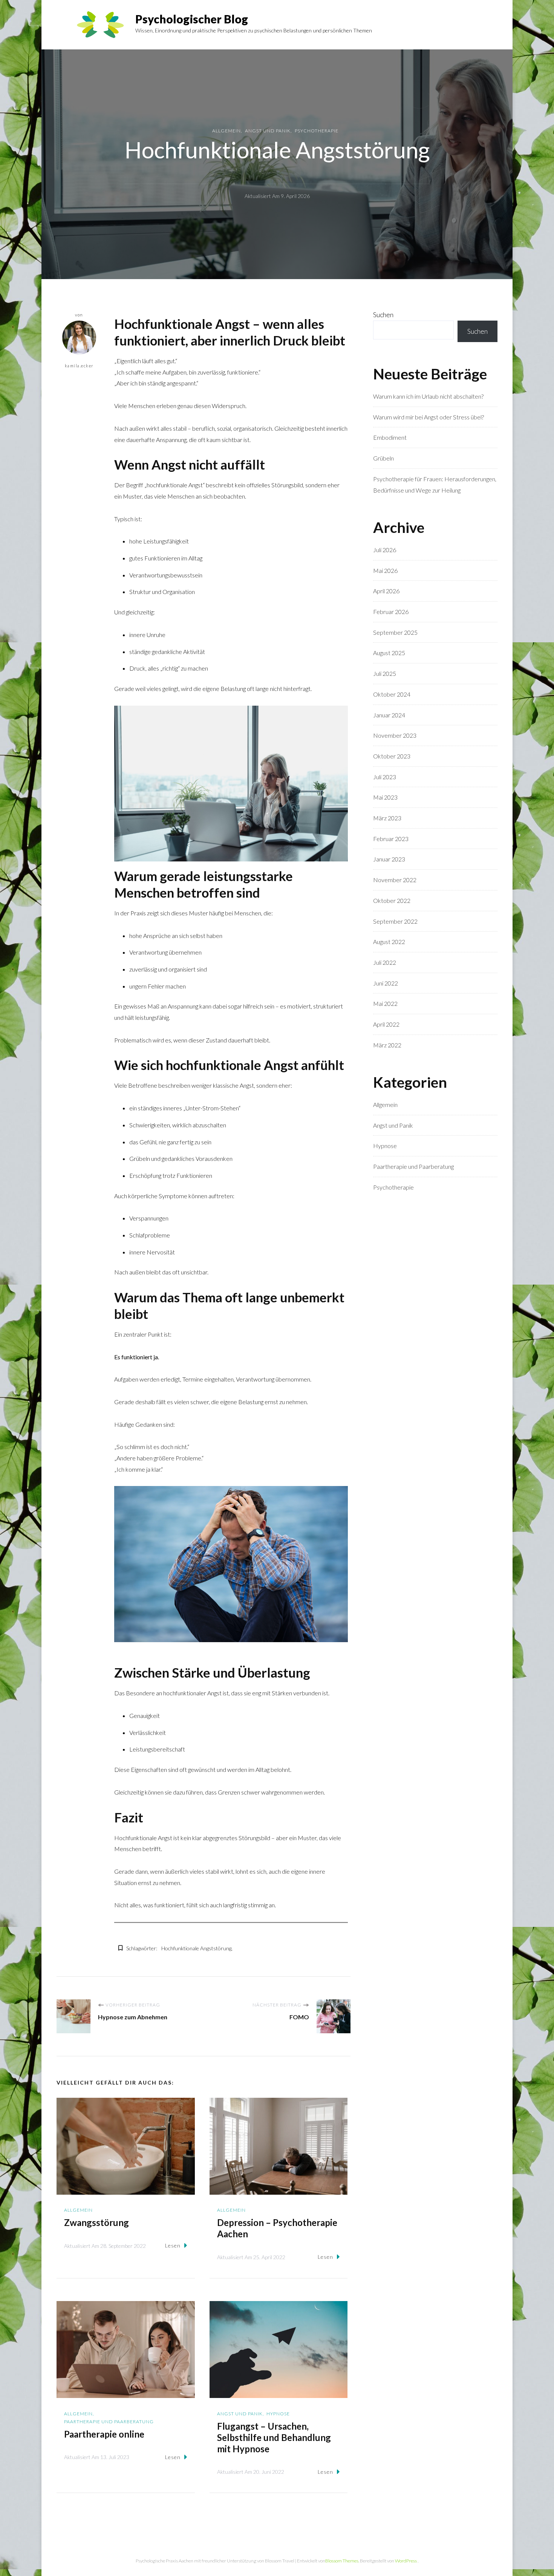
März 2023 (387, 818)
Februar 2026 (391, 612)
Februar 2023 (391, 839)
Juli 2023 (385, 777)
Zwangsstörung (96, 2222)
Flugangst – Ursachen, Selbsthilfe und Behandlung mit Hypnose (274, 2437)
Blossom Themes (342, 2561)
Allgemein (226, 131)
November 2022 (395, 880)
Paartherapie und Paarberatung (109, 2422)
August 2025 (389, 653)
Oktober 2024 (392, 694)
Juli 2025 (385, 673)
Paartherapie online (104, 2434)
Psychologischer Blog (192, 19)
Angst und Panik (268, 131)
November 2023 (395, 735)
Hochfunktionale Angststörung (196, 1948)
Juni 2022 (386, 983)
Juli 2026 (385, 550)
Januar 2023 (389, 859)
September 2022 (395, 921)
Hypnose (278, 2414)
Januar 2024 (389, 715)
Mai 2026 (385, 570)
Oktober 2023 (392, 756)
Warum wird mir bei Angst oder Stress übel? (429, 417)
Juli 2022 (385, 962)
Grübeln (383, 458)
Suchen (383, 315)
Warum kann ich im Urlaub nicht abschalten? (428, 396)
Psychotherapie (317, 131)
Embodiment (390, 437)
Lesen (173, 2245)
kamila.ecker (79, 366)
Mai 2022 (385, 1003)
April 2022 (386, 1024)
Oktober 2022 (392, 900)
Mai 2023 (385, 797)
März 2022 (387, 1045)
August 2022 (389, 942)
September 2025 (395, 632)
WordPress (406, 2561)
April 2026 (386, 591)
